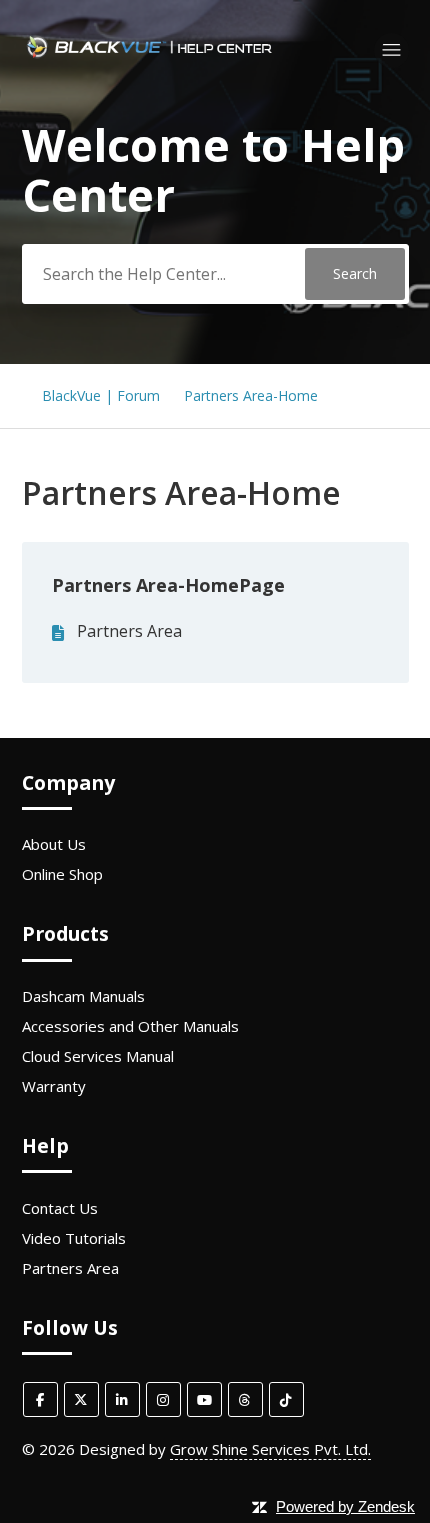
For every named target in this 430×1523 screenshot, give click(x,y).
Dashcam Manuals (83, 996)
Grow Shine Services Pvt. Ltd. (270, 1449)
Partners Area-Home (251, 395)
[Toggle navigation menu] (391, 50)
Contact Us (60, 1208)
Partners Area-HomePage (168, 585)
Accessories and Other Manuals (130, 1026)
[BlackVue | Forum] (149, 59)
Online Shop (62, 874)
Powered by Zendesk (345, 1506)
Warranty (54, 1086)
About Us (54, 844)
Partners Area (129, 631)
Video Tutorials (74, 1238)
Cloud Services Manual (98, 1056)
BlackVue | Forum (101, 395)
